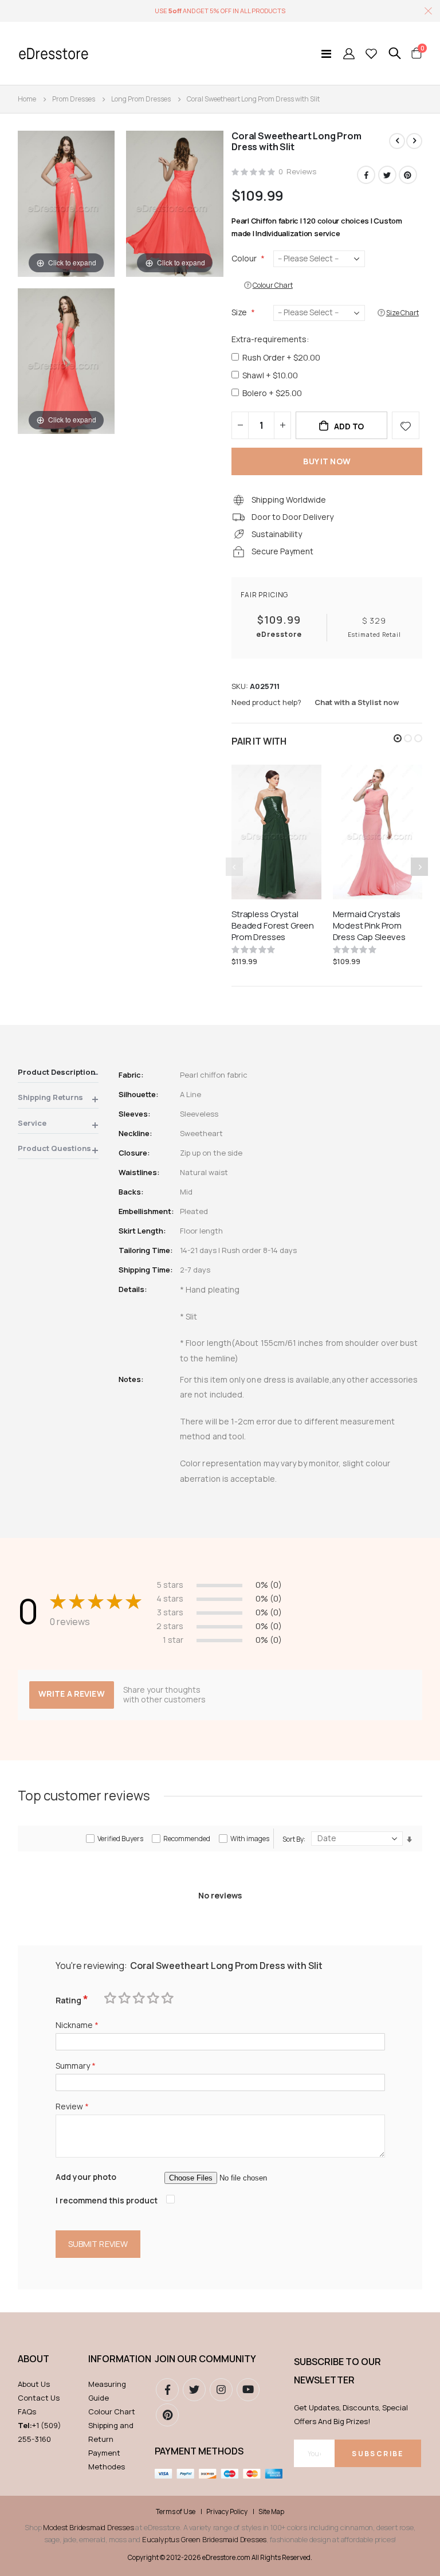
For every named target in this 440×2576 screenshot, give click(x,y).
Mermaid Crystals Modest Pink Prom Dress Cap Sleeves (369, 926)
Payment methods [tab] (199, 2451)
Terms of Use (176, 2512)
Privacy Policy (227, 2512)
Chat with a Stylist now (357, 702)
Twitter (387, 175)
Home (27, 99)
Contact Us (39, 2398)
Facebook (366, 175)
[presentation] (419, 867)
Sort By (293, 1839)
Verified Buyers (120, 1839)
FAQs (27, 2411)
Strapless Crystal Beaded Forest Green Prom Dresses (273, 926)
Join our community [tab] (205, 2359)
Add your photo (86, 2177)
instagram (221, 2390)
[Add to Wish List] (406, 425)
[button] (398, 738)
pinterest (167, 2415)
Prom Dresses (74, 99)
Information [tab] (116, 2359)
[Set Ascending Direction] (409, 1840)
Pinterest (408, 175)
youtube (248, 2390)
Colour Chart (112, 2411)
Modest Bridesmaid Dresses (88, 2527)
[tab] (58, 1074)
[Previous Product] (397, 141)
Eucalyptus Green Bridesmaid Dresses (204, 2539)
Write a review (72, 1694)
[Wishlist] (371, 53)
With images (250, 1839)
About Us (34, 2384)
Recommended (187, 1839)
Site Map (271, 2512)
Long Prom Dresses (141, 99)
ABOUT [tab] (34, 2359)
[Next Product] (414, 141)
